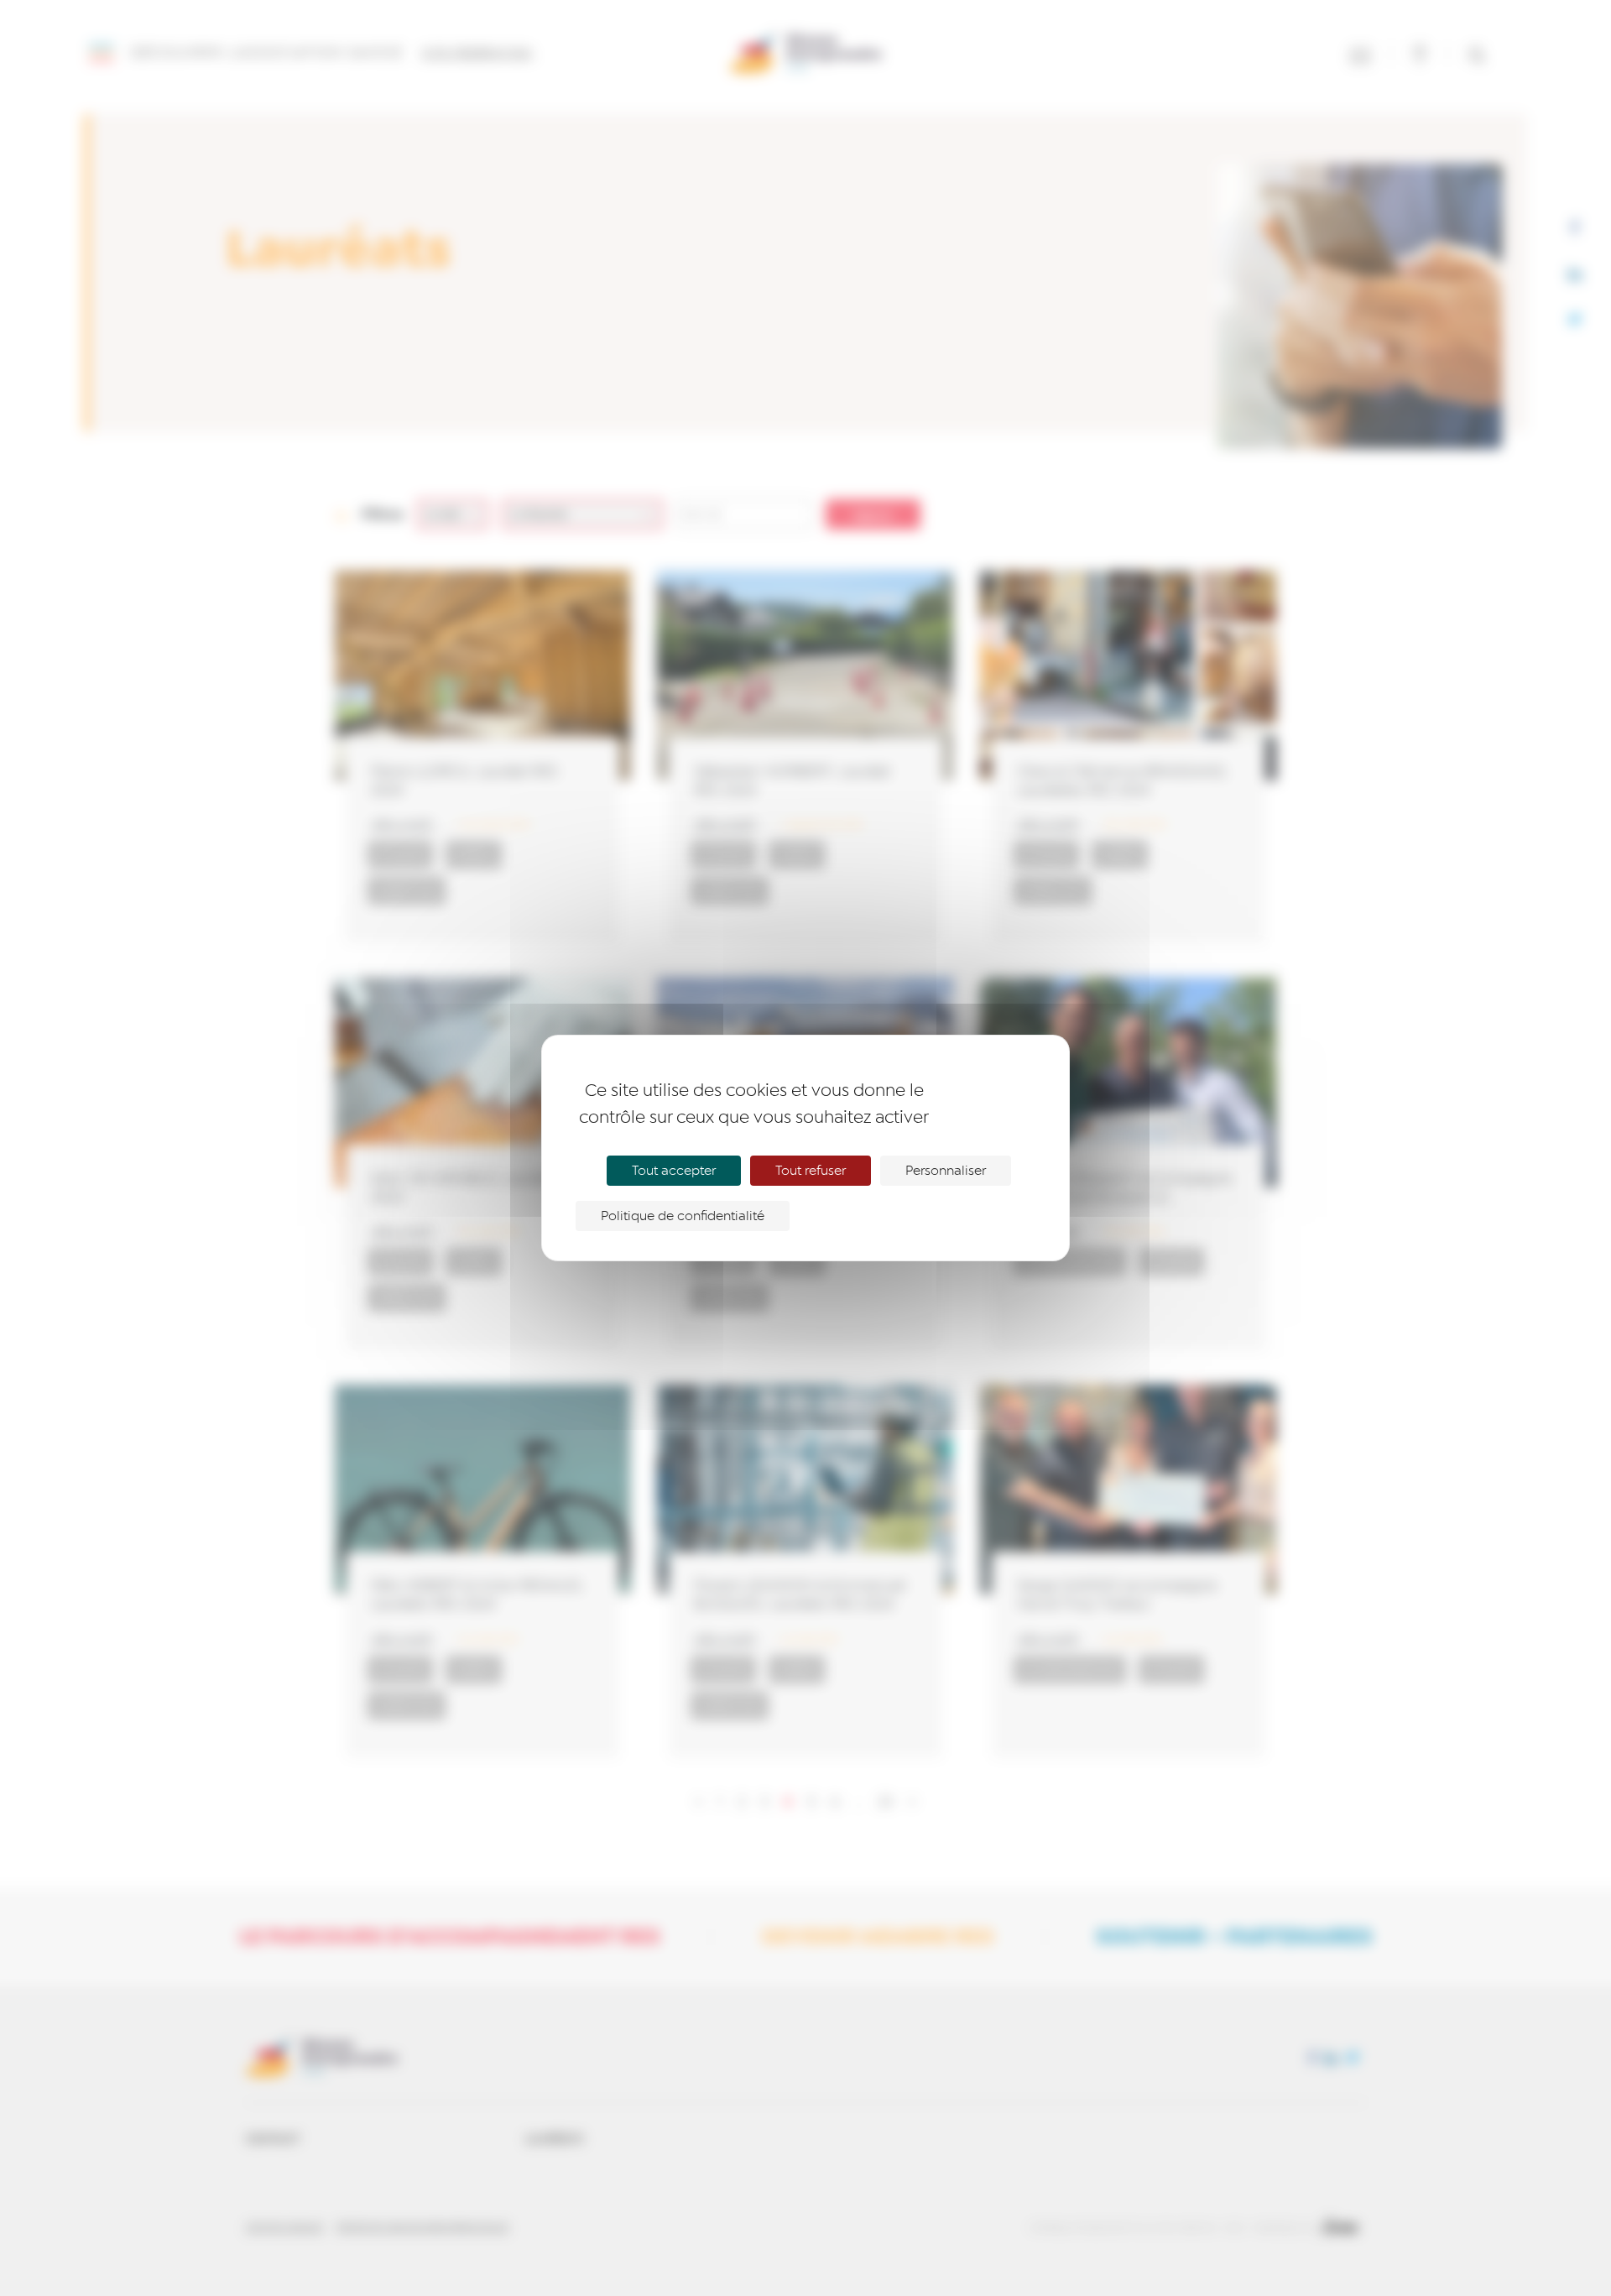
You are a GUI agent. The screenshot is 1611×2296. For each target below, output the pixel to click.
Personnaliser (946, 1171)
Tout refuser (811, 1171)
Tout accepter (674, 1171)
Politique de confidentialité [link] (683, 1216)
